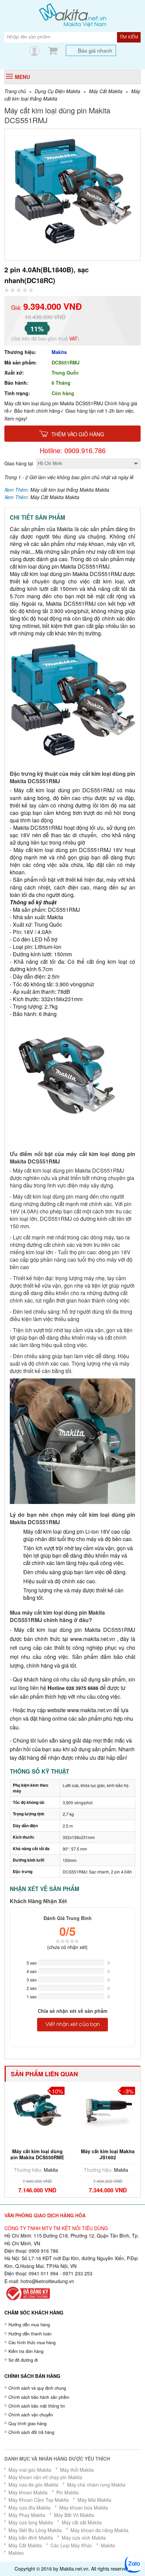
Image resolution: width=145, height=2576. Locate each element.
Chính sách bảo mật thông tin (37, 2406)
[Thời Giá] (73, 15)
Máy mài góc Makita (30, 2470)
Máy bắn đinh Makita (31, 2538)
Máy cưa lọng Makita (31, 2522)
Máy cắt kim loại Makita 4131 (108, 2154)
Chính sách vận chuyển (31, 2415)
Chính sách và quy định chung (37, 2388)
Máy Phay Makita (27, 2515)
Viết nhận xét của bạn (73, 2025)
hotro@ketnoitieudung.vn (47, 2281)
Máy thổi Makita (77, 2470)
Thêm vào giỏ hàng (78, 434)
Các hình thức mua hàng (32, 2342)
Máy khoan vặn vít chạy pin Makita (45, 2477)
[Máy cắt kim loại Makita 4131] (108, 2110)
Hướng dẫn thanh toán (30, 2334)
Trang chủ (15, 91)
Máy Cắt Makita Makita (55, 497)
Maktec (16, 2553)
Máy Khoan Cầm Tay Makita (39, 2500)
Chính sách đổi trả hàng (31, 2432)
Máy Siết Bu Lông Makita (35, 2530)
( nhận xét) (67, 1947)
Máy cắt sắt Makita (82, 2522)
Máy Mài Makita (94, 2500)
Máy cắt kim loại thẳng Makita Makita (70, 490)
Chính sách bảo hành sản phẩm (39, 2397)
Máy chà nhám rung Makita (96, 2485)
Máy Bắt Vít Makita (74, 2515)
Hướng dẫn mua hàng (29, 2325)
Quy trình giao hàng (27, 2423)
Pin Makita (67, 2492)
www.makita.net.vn (93, 1639)
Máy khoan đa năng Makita (99, 2530)
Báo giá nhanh (95, 50)
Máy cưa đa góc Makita (33, 2485)
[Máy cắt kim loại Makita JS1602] (38, 2110)
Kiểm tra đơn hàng (26, 2351)
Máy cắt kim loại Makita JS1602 (38, 2154)
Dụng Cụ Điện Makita (57, 91)
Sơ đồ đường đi (23, 2360)
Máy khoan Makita (28, 2492)
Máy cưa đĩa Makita (30, 2508)
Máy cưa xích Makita (84, 2538)
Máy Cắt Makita (106, 91)
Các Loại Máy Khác (71, 2545)
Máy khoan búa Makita (84, 2508)
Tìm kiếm (129, 37)
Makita (59, 352)
